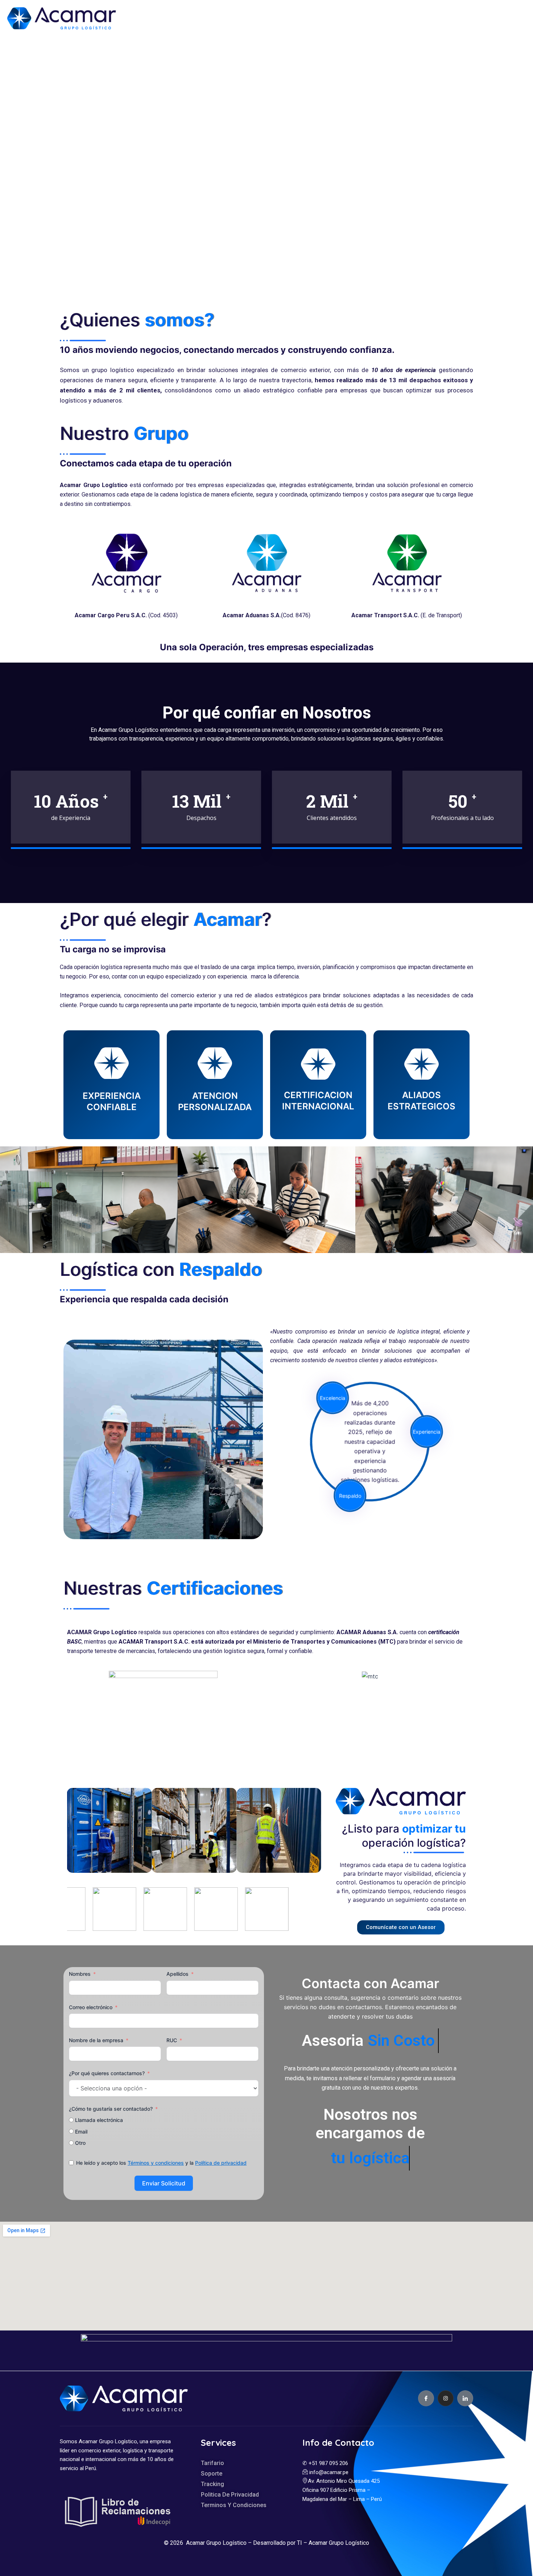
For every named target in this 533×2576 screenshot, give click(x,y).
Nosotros (272, 16)
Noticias (369, 16)
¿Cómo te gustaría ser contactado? (111, 2109)
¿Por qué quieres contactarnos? (107, 2073)
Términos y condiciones (156, 2163)
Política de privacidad (221, 2163)
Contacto (408, 16)
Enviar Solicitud (164, 2183)
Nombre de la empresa (96, 2040)
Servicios (321, 16)
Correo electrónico (91, 2007)
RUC (172, 2040)
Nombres (80, 1974)
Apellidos (177, 1974)
